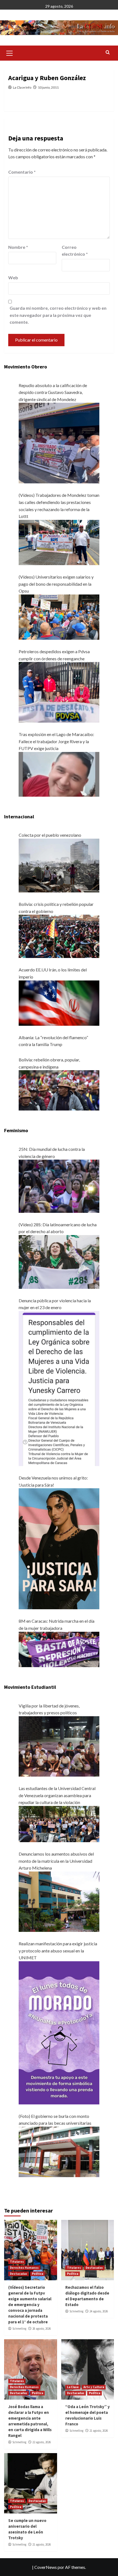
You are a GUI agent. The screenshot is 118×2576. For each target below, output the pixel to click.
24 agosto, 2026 (99, 2311)
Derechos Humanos (24, 2268)
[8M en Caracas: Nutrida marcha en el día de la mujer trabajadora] (59, 1649)
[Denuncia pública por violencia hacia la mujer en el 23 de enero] (59, 1388)
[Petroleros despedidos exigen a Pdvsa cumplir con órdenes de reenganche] (59, 692)
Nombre (18, 247)
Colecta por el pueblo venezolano (50, 835)
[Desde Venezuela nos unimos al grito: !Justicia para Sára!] (59, 1548)
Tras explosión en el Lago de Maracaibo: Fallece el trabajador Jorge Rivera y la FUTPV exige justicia (56, 741)
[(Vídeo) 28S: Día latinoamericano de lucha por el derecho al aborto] (59, 1261)
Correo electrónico (75, 251)
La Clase (73, 2387)
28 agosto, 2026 (42, 2329)
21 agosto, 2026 (99, 2431)
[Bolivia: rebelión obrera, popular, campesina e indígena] (59, 1090)
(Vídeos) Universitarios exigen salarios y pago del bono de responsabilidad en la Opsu (56, 584)
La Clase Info (22, 87)
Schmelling (19, 2329)
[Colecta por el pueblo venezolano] (59, 865)
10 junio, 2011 (48, 87)
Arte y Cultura (94, 2387)
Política (37, 2274)
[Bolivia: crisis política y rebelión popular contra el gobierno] (59, 936)
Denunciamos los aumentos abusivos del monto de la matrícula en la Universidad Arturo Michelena (56, 1861)
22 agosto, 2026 (42, 2442)
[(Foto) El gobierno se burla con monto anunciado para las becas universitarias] (59, 2151)
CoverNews (46, 2567)
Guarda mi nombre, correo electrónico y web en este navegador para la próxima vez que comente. (58, 315)
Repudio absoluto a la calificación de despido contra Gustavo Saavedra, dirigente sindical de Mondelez (53, 392)
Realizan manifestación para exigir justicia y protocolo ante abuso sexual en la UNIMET (58, 1951)
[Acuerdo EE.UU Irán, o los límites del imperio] (59, 1002)
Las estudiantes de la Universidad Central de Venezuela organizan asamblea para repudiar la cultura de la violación (57, 1795)
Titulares (17, 2262)
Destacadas (19, 2274)
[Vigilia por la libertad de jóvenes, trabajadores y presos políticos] (59, 1746)
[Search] (108, 53)
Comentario (22, 172)
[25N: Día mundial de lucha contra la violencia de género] (59, 1186)
